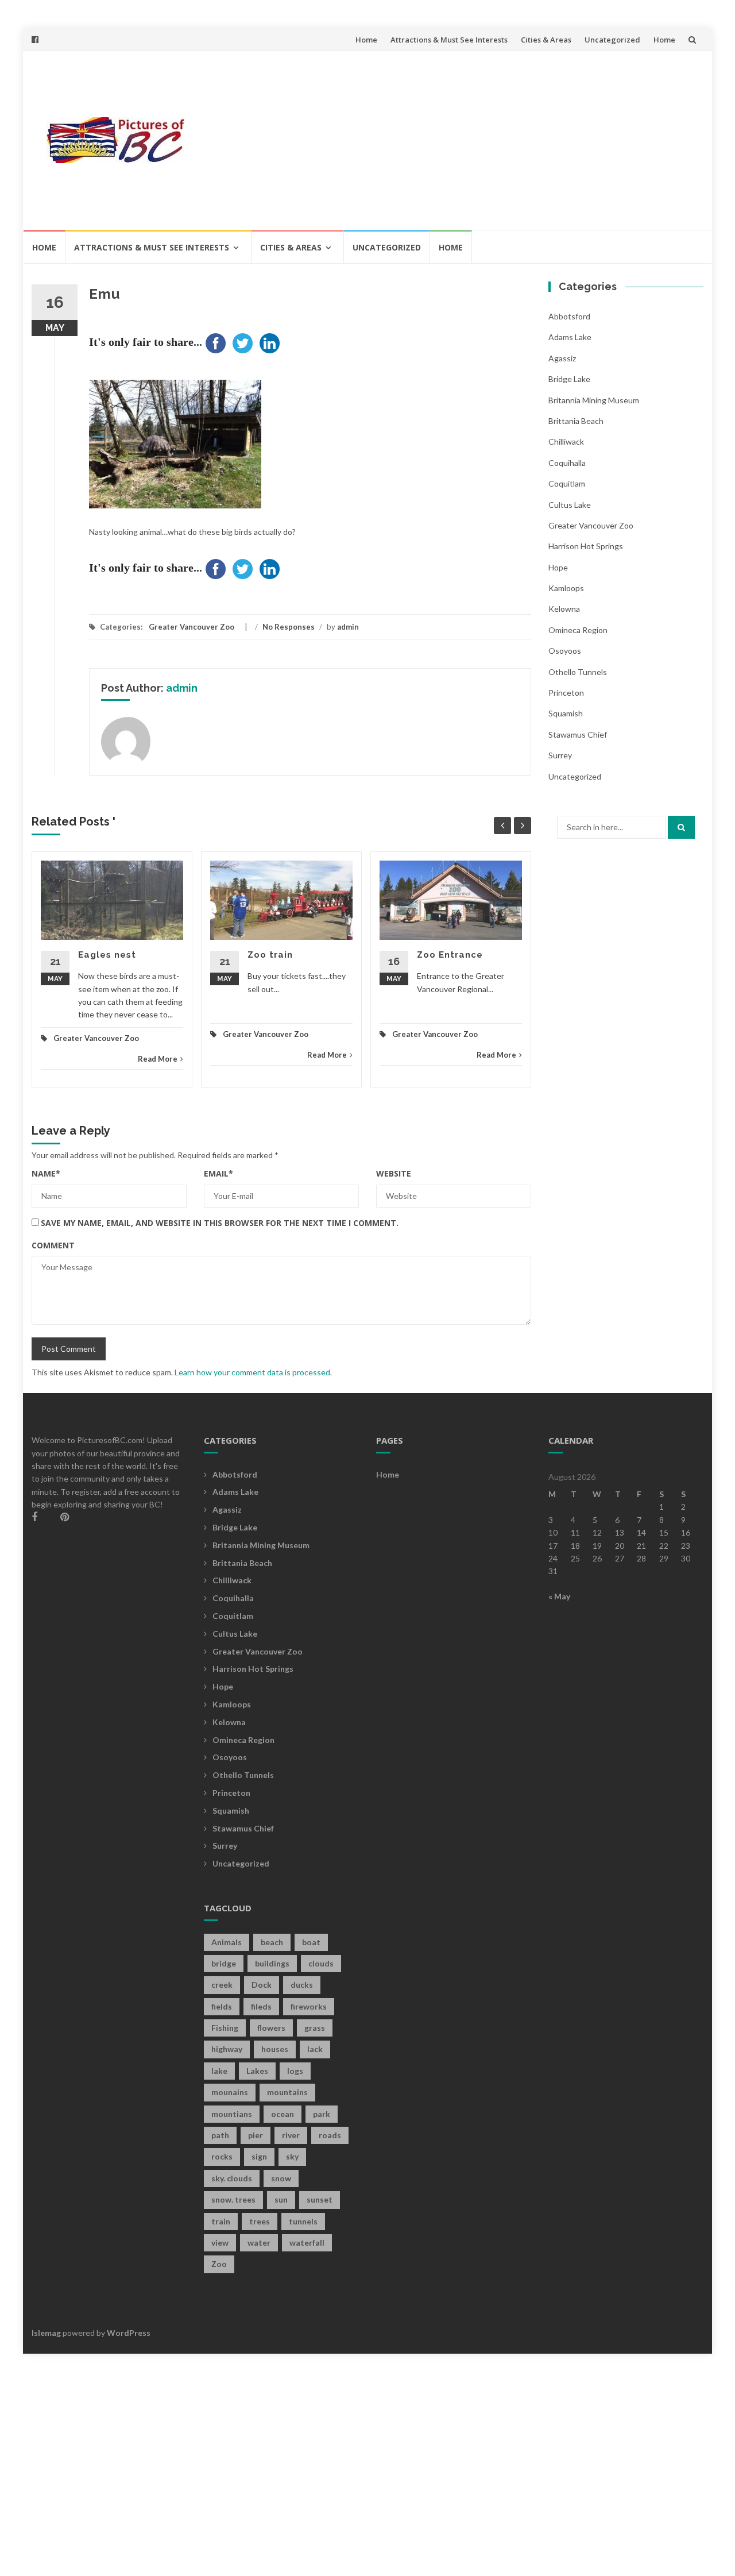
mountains (287, 2092)
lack (315, 2049)
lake (219, 2071)
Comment (53, 1245)
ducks (302, 1985)
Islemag (46, 2333)
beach (272, 1942)
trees (260, 2221)
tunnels (303, 2221)
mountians (232, 2114)
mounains (230, 2092)
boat (311, 1942)
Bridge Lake (569, 379)
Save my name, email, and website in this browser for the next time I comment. (220, 1223)
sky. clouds (232, 2178)
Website (394, 1173)
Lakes (257, 2071)
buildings (272, 1963)
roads (330, 2135)
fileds (261, 2006)
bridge (224, 1963)
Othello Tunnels (578, 672)
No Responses (289, 627)
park (322, 2114)
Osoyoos (565, 651)
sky (292, 2156)
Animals (227, 1942)
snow (281, 2178)
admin (348, 627)
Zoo (219, 2264)
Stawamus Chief (578, 734)
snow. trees (233, 2199)
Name (46, 1173)
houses (275, 2049)
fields (222, 2006)
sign (259, 2156)
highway (227, 2049)
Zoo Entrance (450, 955)
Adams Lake (570, 337)
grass (315, 2028)
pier (256, 2135)
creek (222, 1985)
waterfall (307, 2243)
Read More (158, 1059)
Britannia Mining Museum (594, 400)
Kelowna (564, 609)
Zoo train (270, 955)
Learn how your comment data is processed (252, 1372)
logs (295, 2071)
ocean (283, 2114)
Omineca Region (578, 630)
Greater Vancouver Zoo (192, 627)
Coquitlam (567, 483)
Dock (262, 1985)
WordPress (129, 2333)
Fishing (225, 2028)
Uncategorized (612, 40)
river (291, 2135)
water (259, 2243)
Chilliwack (566, 441)
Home (366, 40)
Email (218, 1173)
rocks (222, 2156)
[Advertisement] (451, 140)
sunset (320, 2199)
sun (281, 2199)
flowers (271, 2028)
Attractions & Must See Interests (449, 40)
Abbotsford (569, 316)
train (221, 2221)
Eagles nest (107, 955)
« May (559, 1596)
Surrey (560, 755)
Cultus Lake (570, 505)
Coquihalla (567, 463)
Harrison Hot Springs (586, 546)
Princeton (566, 693)
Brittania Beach (576, 421)
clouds (321, 1963)
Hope (558, 567)
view (220, 2243)
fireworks (309, 2006)
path (220, 2135)
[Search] (681, 827)
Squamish (566, 713)
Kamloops (566, 588)
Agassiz (562, 358)
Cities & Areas (546, 40)
